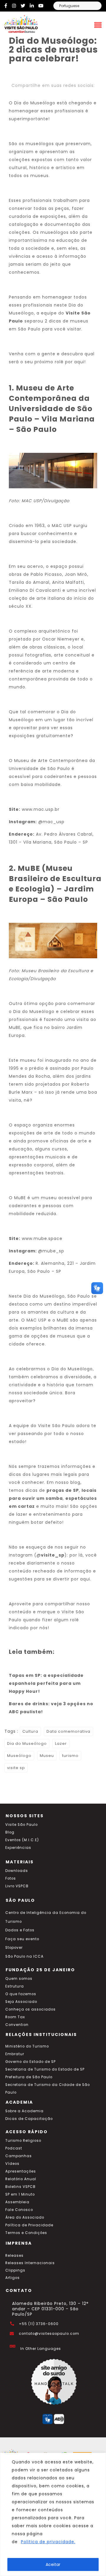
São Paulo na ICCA (24, 1956)
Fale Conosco (19, 2210)
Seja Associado (21, 2002)
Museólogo (19, 1756)
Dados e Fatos (20, 1930)
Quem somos (19, 1979)
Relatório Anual (21, 2179)
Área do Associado (25, 2217)
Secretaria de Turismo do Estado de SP (45, 2069)
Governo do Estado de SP (30, 2062)
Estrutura (15, 1986)
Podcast (14, 2148)
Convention (17, 2025)
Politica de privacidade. (48, 2542)
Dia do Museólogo (27, 1743)
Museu (47, 1756)
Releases (14, 2256)
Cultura (30, 1731)
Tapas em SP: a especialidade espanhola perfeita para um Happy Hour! (46, 1683)
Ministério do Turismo (27, 2046)
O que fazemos (21, 1994)
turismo (70, 1756)
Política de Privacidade (29, 2225)
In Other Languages (41, 2349)
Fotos (11, 1878)
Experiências (18, 1848)
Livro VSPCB (17, 1886)
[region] (53, 2514)
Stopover (14, 1948)
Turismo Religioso (23, 2141)
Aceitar (53, 2564)
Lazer (61, 1743)
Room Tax (15, 2017)
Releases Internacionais (30, 2263)
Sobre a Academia (24, 2111)
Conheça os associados (30, 2009)
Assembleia (17, 2202)
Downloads (17, 1871)
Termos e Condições (26, 2233)
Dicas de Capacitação (29, 2119)
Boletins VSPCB (20, 2187)
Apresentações (21, 2171)
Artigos (13, 2278)
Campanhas (19, 2156)
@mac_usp (51, 822)
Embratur (15, 2054)
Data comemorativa (68, 1731)
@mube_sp (51, 1251)
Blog (10, 1832)
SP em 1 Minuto (20, 2194)
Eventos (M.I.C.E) (22, 1840)
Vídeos (12, 2164)
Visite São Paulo (21, 1825)
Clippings (15, 2270)
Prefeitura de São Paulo (29, 2077)
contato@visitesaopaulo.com (49, 2334)
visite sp (16, 1768)
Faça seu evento (22, 1939)
